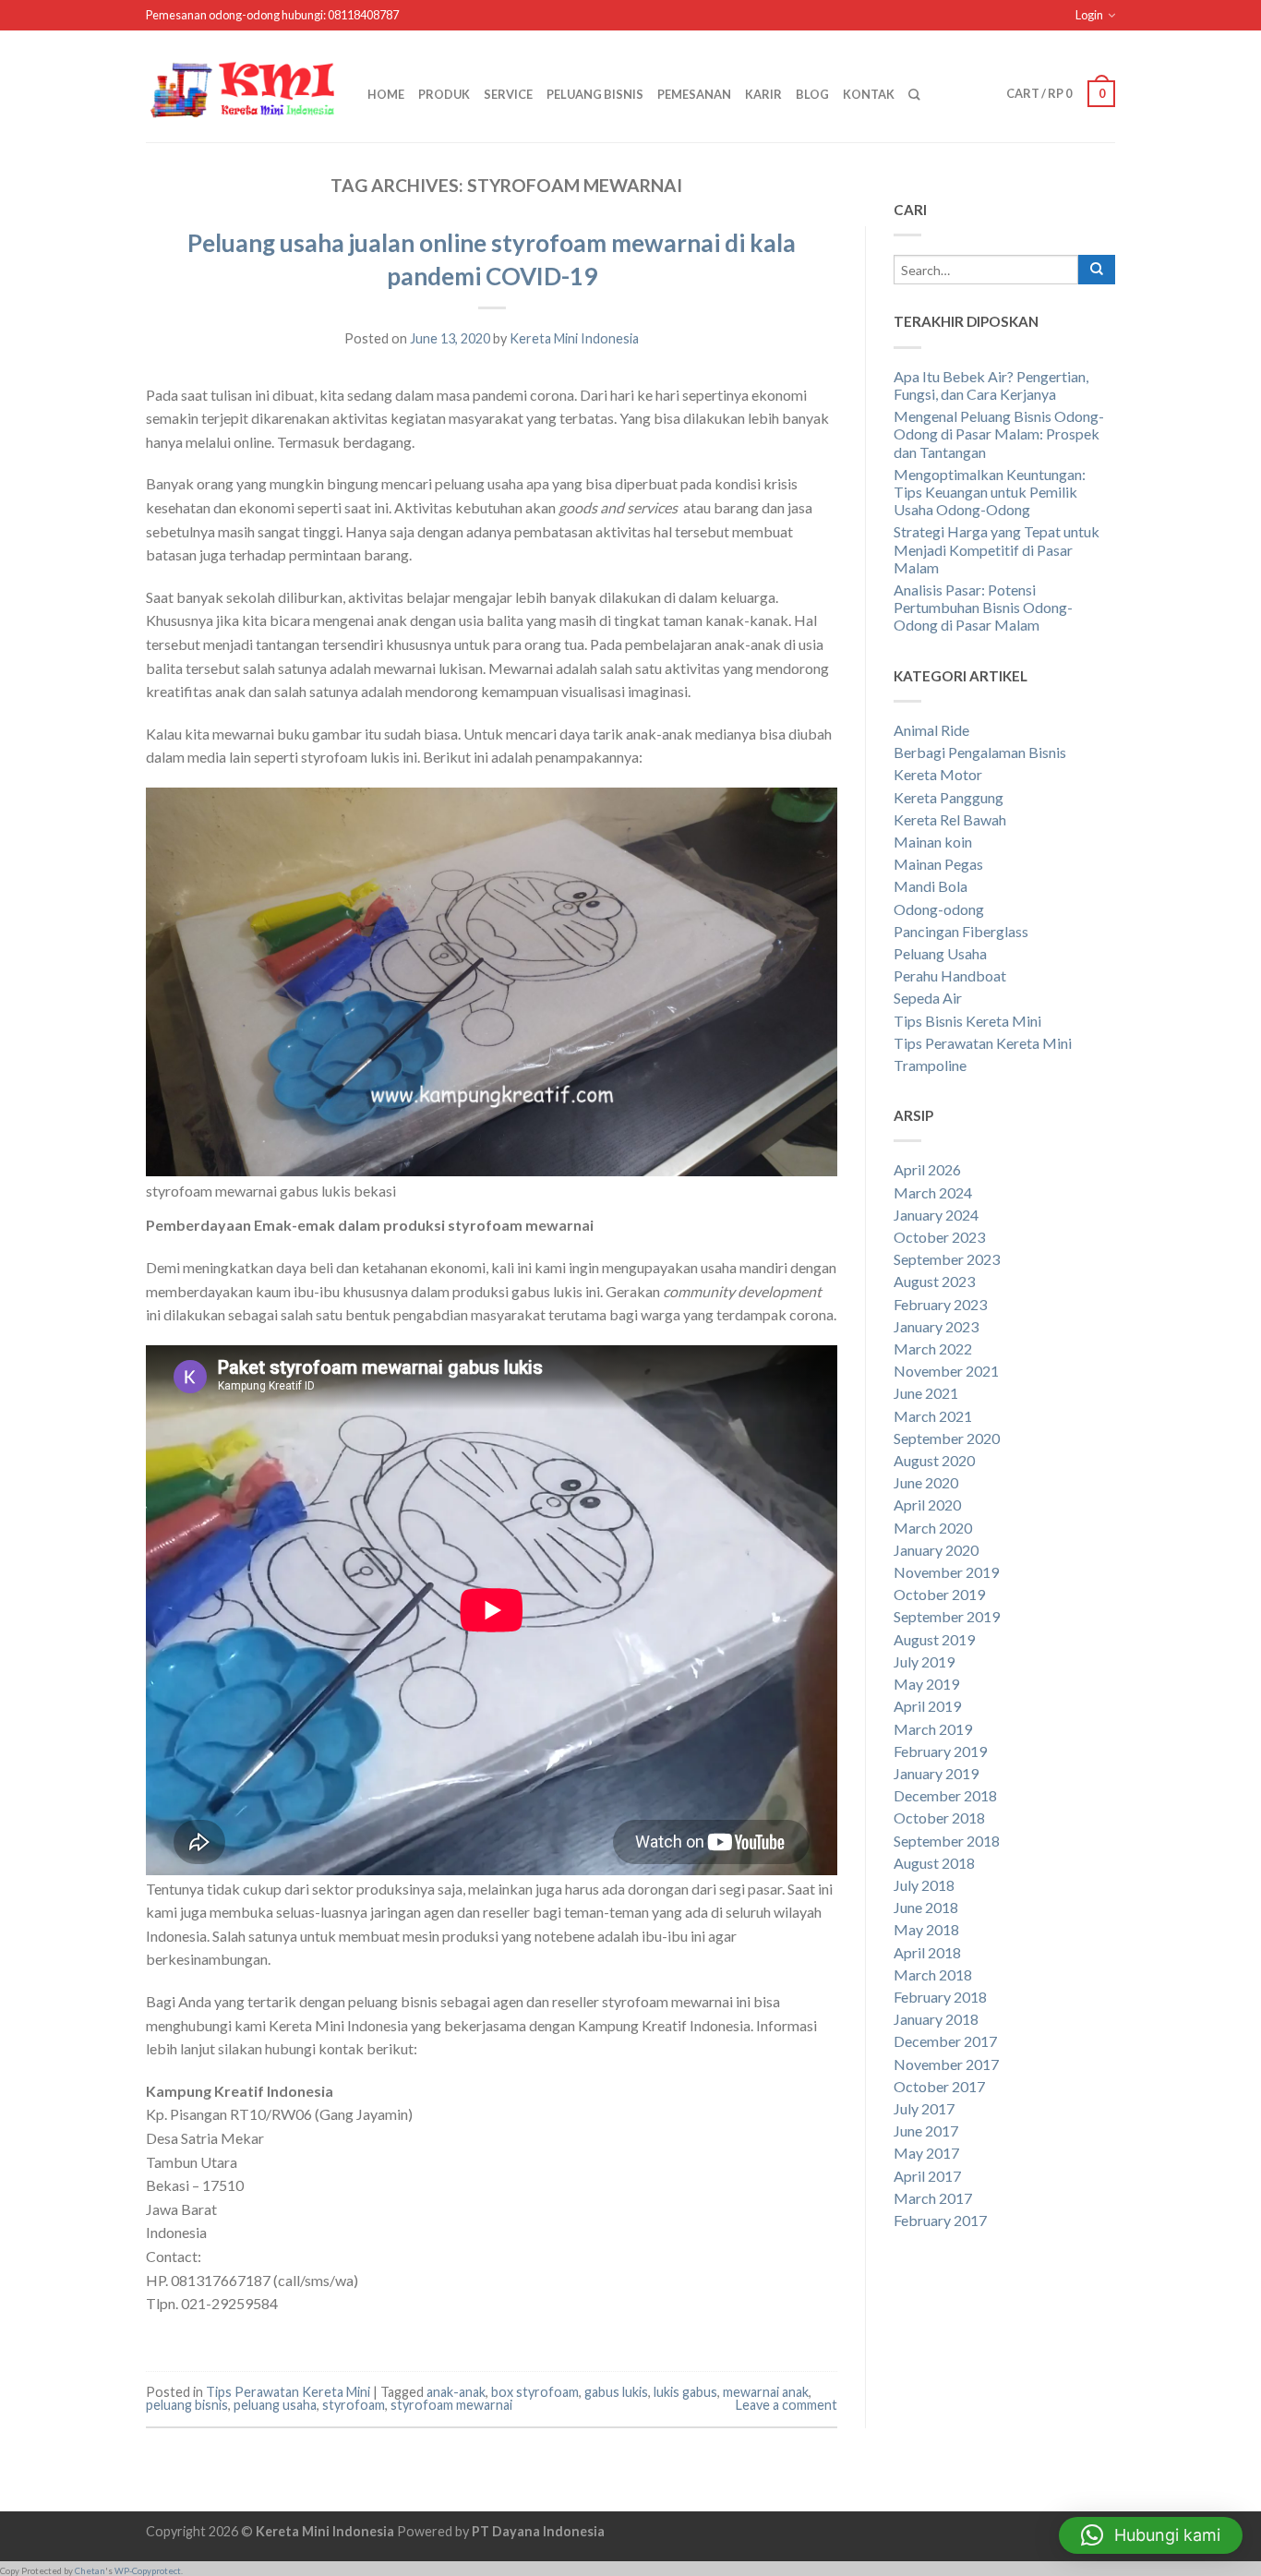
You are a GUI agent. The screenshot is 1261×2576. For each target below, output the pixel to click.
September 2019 (947, 1616)
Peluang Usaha (940, 953)
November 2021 (946, 1371)
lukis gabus (685, 2392)
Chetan (90, 2571)
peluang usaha (275, 2405)
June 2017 (926, 2131)
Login (1089, 15)
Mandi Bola (931, 886)
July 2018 (924, 1885)
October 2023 (939, 1237)
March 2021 (933, 1416)
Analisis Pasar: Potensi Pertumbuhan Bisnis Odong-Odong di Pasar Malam (983, 607)
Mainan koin (933, 842)
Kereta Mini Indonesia (574, 338)
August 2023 (934, 1281)
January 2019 (936, 1773)
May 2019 (926, 1684)
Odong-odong (939, 909)
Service (508, 94)
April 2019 (927, 1706)
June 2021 (926, 1393)
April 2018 (927, 1952)
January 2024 (936, 1215)
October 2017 (939, 2086)
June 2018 (926, 1907)
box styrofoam (535, 2392)
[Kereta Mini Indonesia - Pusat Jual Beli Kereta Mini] (243, 86)
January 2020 (936, 1550)
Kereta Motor (938, 774)
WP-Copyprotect (148, 2571)
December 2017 (945, 2041)
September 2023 (947, 1259)
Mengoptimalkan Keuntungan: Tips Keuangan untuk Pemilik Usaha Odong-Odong (990, 492)
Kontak (869, 94)
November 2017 (946, 2064)
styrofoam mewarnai (451, 2405)
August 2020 (934, 1460)
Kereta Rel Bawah (950, 819)
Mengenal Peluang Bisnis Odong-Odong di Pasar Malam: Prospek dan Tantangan (999, 433)
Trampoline (930, 1065)
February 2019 (940, 1751)
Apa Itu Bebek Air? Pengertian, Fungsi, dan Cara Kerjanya (991, 385)
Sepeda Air (928, 998)
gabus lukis (616, 2392)
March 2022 (933, 1348)
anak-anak (456, 2392)
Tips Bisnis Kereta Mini (967, 1021)
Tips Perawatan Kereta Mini (288, 2392)
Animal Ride (931, 730)
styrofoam (354, 2405)
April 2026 (927, 1169)
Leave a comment (787, 2405)
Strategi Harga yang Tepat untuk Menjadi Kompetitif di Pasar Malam (997, 549)
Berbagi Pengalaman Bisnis (980, 752)
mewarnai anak (766, 2392)
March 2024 (933, 1192)
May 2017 (926, 2153)
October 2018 (939, 1818)
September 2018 (947, 1841)
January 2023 (936, 1326)
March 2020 (933, 1528)
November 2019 (946, 1572)
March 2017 (933, 2198)
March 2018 (933, 1974)
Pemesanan (694, 94)
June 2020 (926, 1482)
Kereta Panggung (949, 797)
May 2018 (926, 1929)
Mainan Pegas (938, 864)
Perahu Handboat (950, 975)
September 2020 (947, 1438)
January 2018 (936, 2019)
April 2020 (927, 1505)
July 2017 (924, 2108)
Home (386, 94)
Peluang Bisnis (595, 94)
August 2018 (934, 1863)
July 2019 (924, 1661)
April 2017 (927, 2176)
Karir (763, 94)
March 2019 (933, 1729)
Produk (444, 94)
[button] (1151, 2535)
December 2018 (945, 1795)
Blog (812, 94)
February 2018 (940, 1997)
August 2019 (934, 1639)
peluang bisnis (187, 2405)
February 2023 (940, 1304)
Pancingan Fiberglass (961, 931)
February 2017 (940, 2220)
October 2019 (939, 1594)
